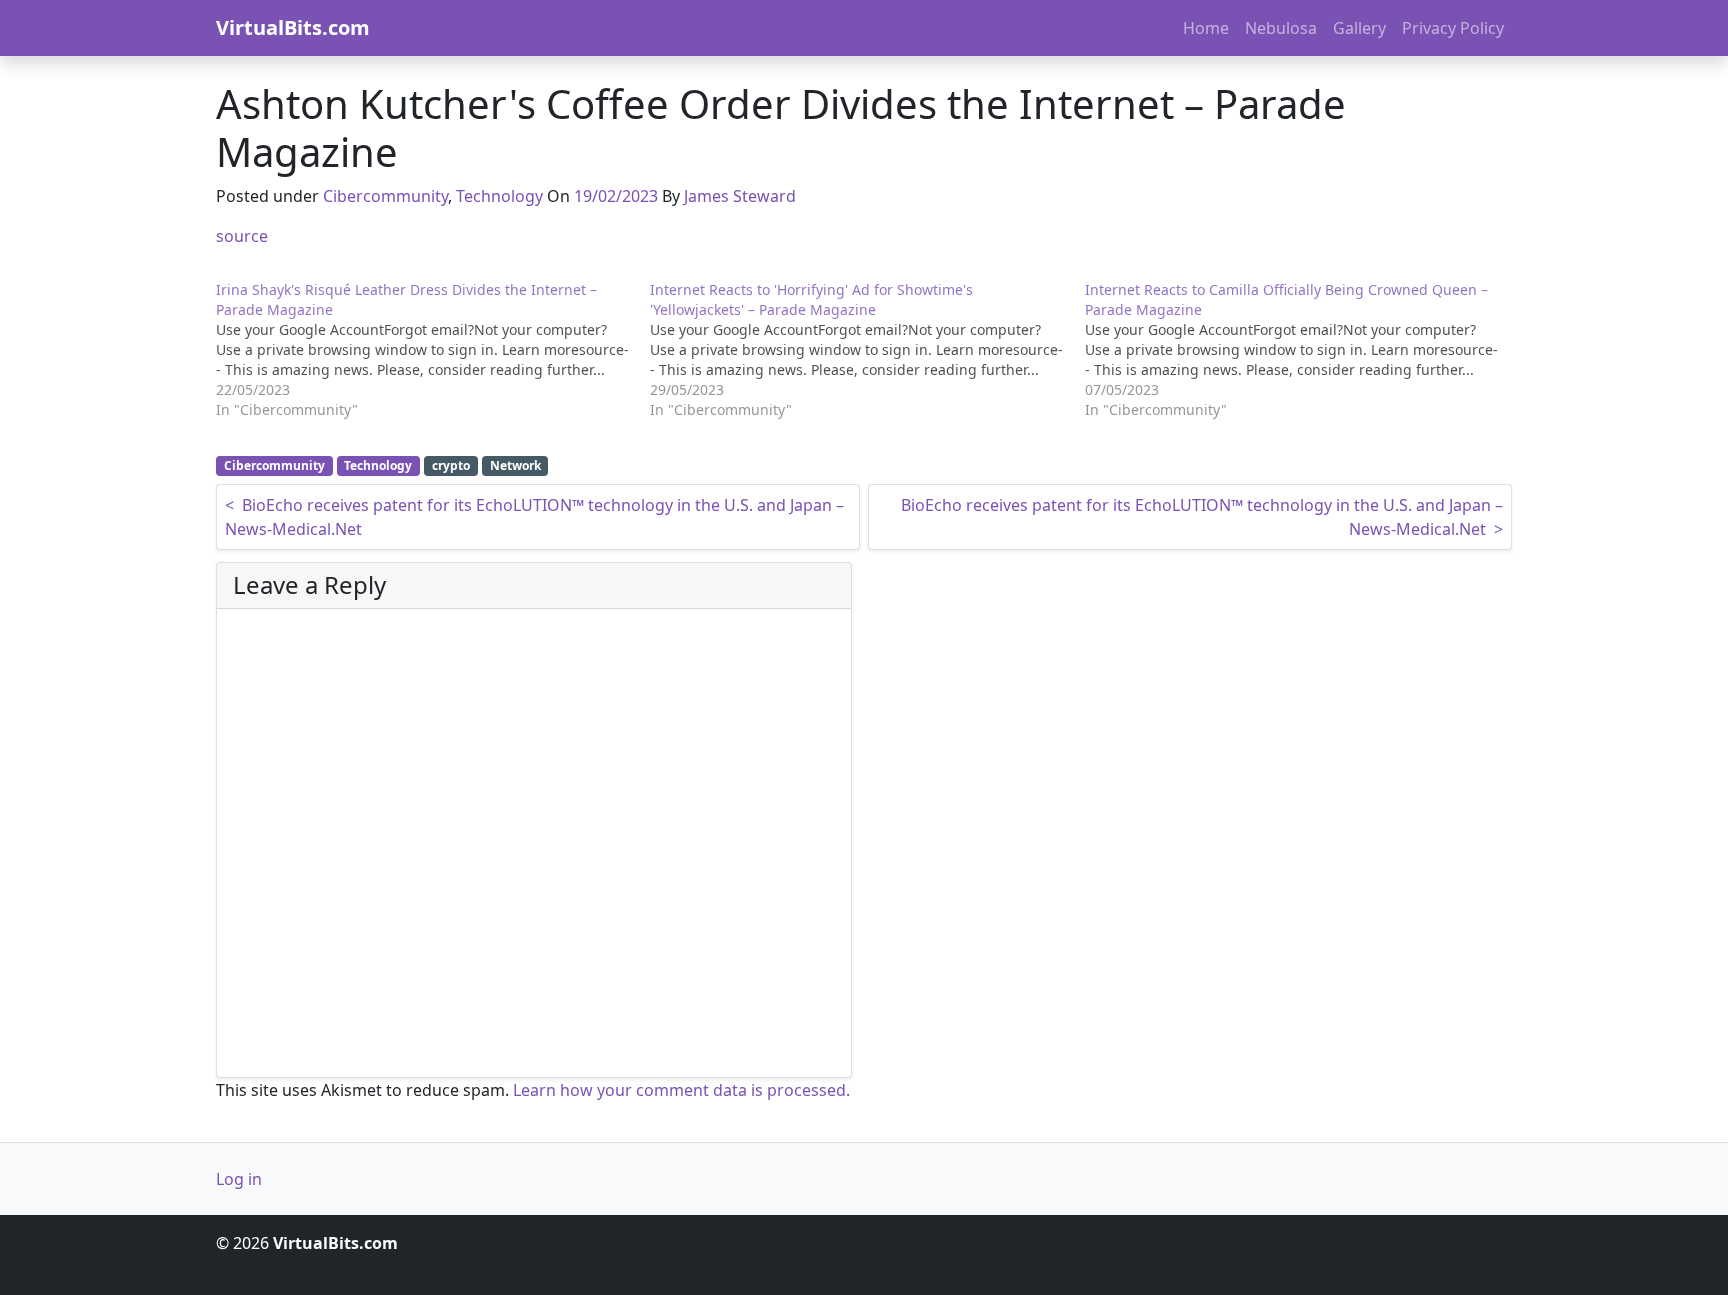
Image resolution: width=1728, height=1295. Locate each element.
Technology (499, 196)
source (242, 236)
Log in (239, 1179)
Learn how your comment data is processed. (681, 1090)
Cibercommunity (385, 196)
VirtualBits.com (293, 27)
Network (515, 465)
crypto (451, 465)
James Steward (740, 196)
